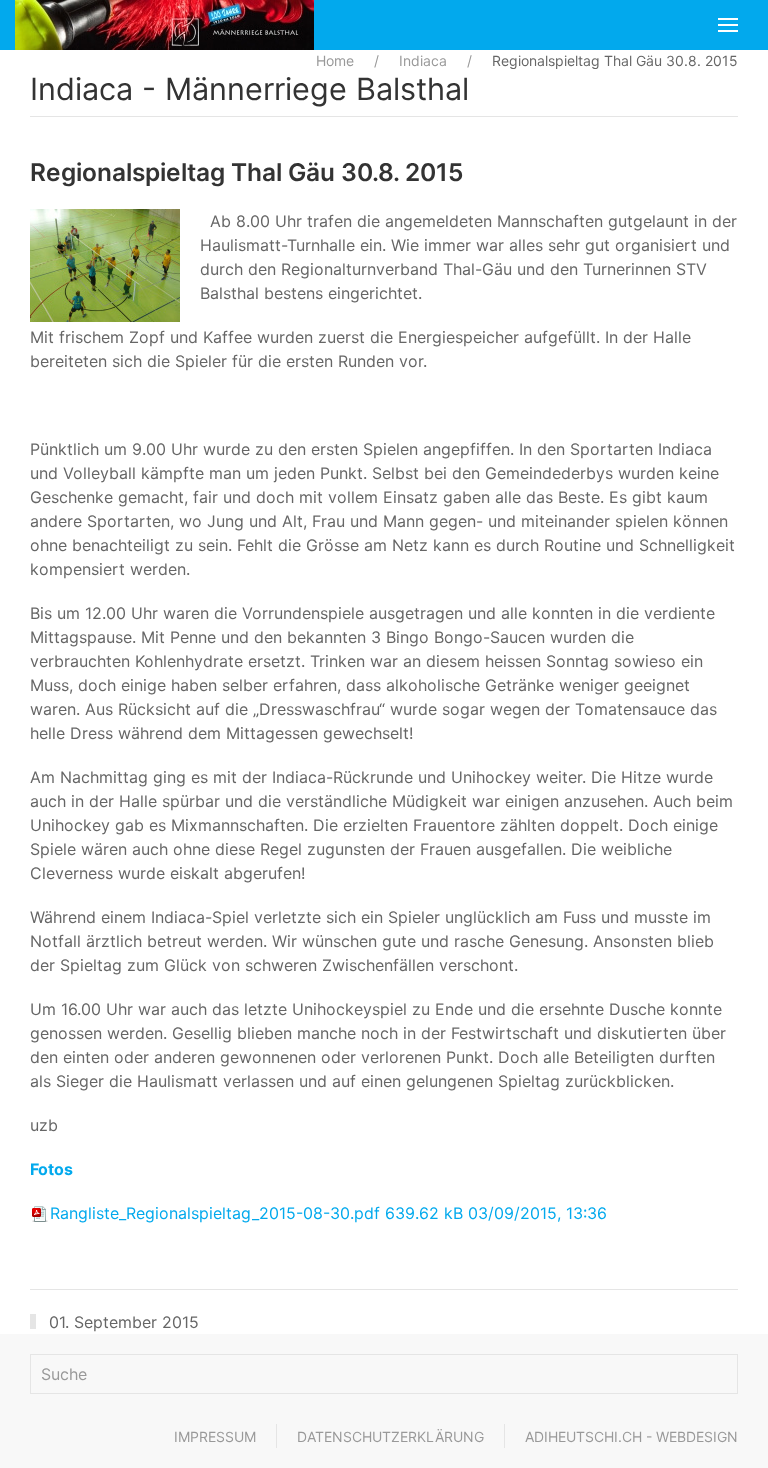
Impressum (215, 1436)
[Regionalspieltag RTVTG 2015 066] (110, 265)
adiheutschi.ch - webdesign (631, 1436)
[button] (728, 25)
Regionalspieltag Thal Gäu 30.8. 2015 (246, 172)
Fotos (51, 1169)
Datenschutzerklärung (390, 1436)
